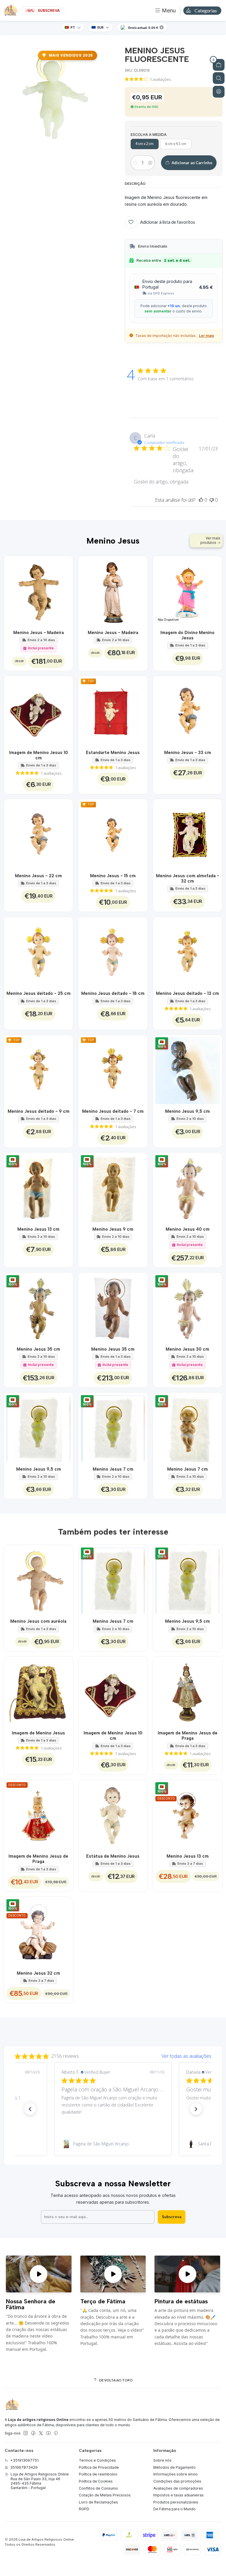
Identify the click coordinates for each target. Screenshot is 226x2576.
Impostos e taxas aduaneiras (178, 2495)
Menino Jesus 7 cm (113, 1469)
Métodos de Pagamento (175, 2467)
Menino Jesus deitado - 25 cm (39, 993)
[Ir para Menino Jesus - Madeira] (39, 591)
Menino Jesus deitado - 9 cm (39, 1111)
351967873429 (24, 2467)
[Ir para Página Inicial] (11, 11)
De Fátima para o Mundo (175, 2509)
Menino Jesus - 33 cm (188, 753)
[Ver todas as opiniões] (113, 2055)
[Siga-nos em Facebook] (33, 2433)
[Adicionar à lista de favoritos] (65, 591)
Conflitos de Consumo (98, 2488)
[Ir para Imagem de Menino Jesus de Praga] (188, 1691)
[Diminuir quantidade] (135, 163)
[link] (113, 2144)
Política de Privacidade (99, 2467)
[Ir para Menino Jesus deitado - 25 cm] (39, 952)
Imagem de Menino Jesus (38, 1733)
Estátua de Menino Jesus (113, 1856)
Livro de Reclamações (98, 2502)
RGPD (84, 2509)
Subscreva (172, 2217)
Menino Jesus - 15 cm (113, 876)
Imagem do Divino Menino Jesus (187, 635)
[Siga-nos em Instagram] (26, 2433)
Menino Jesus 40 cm (188, 1229)
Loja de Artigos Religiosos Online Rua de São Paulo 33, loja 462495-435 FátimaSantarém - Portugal (40, 2481)
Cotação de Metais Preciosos (105, 2495)
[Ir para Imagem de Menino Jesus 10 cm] (39, 711)
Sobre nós (162, 2460)
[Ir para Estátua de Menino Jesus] (113, 1815)
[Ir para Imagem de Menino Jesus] (39, 1691)
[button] (30, 2109)
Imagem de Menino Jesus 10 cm (39, 755)
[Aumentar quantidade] (150, 163)
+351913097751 (24, 2460)
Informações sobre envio (176, 2474)
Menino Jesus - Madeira (39, 633)
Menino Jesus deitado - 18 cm (113, 993)
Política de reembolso (98, 2474)
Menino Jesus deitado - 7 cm (113, 1111)
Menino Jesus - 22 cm (38, 876)
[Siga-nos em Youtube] (48, 2433)
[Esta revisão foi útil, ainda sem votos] (201, 500)
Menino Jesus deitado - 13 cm (187, 993)
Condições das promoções (177, 2481)
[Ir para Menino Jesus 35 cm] (113, 1307)
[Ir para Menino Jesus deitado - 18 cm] (113, 952)
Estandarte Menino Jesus (113, 753)
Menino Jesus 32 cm (38, 1973)
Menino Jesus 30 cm (187, 1349)
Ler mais (206, 336)
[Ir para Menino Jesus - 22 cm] (39, 834)
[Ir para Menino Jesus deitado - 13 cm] (188, 952)
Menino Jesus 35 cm (38, 1349)
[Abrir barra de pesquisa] (219, 78)
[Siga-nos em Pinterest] (56, 2433)
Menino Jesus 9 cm (113, 1229)
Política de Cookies (96, 2481)
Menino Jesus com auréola (38, 1621)
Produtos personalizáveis (176, 2502)
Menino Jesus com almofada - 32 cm (188, 878)
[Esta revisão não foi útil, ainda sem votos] (212, 500)
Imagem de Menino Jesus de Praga (188, 1736)
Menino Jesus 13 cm (38, 1229)
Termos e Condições (97, 2460)
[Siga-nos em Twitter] (41, 2433)
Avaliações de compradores (178, 2488)
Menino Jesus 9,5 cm (187, 1111)
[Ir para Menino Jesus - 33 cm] (188, 711)
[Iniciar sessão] (219, 92)
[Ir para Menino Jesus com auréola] (39, 1580)
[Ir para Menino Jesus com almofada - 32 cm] (188, 834)
